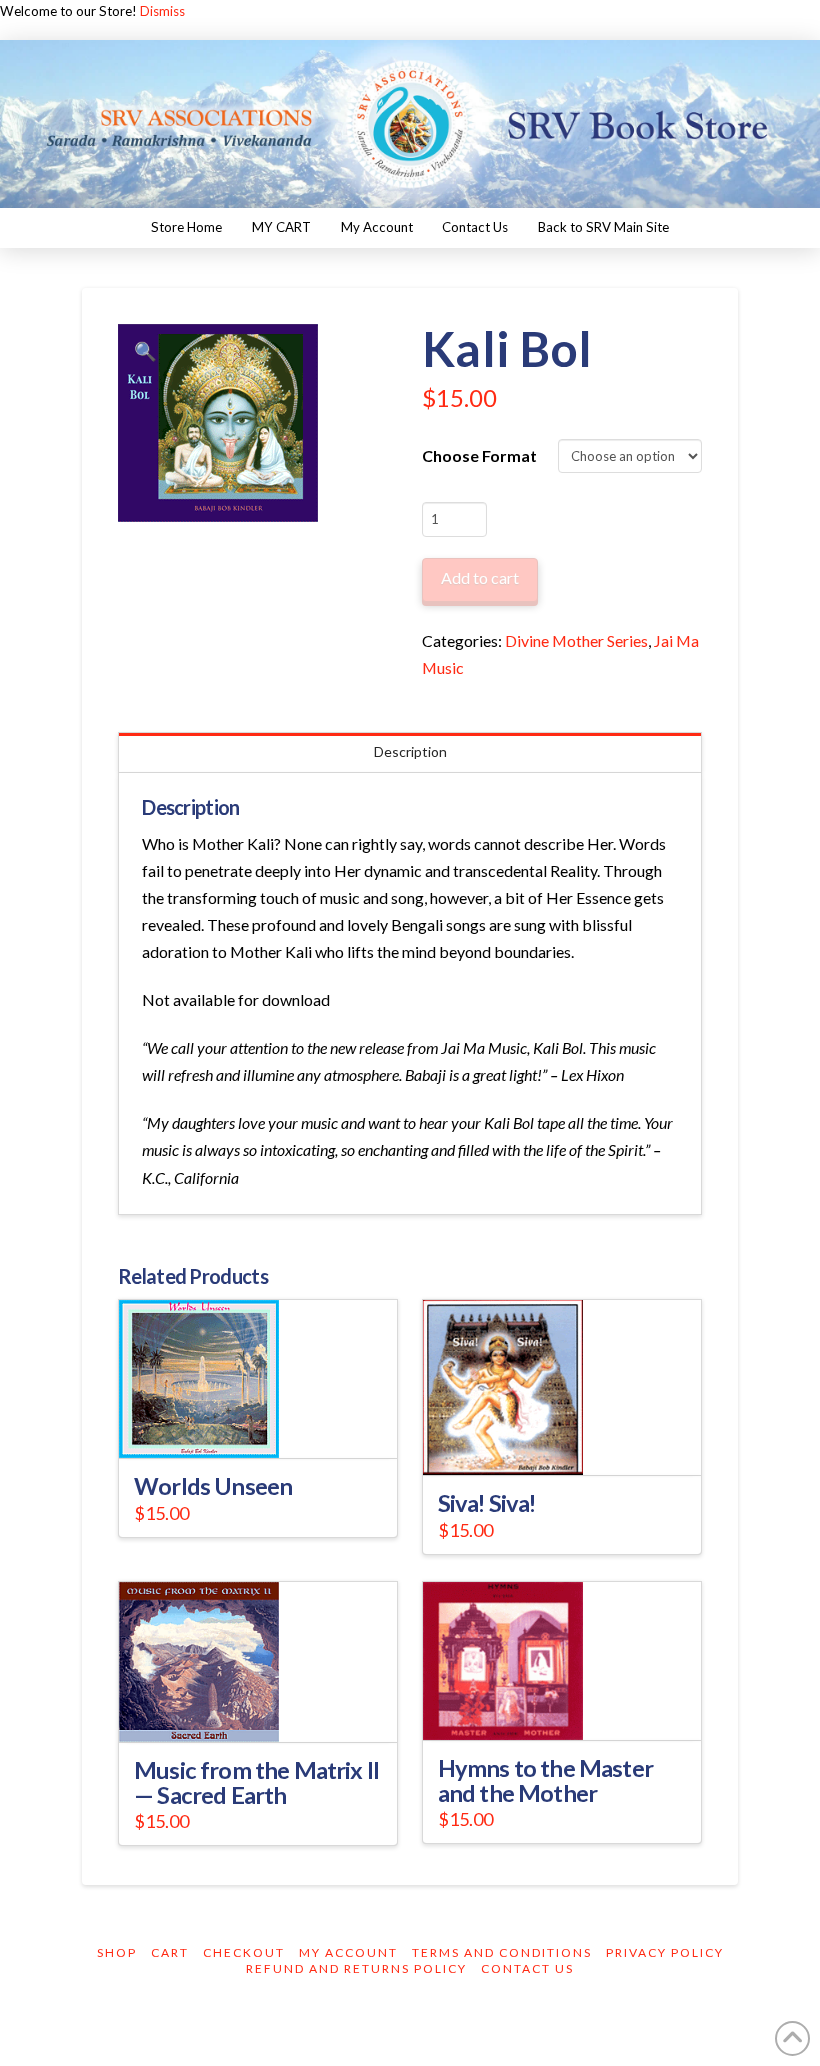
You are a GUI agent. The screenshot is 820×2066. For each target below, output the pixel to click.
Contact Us (527, 1968)
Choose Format (479, 455)
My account (348, 1952)
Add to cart (480, 577)
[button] (145, 351)
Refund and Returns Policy (356, 1968)
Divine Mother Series (576, 640)
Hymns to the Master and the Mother (545, 1780)
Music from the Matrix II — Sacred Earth (256, 1782)
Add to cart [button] (570, 1441)
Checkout (244, 1952)
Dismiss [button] (162, 11)
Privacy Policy (665, 1952)
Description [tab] (410, 751)
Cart (170, 1952)
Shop (117, 1952)
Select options (264, 1424)
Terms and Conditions (502, 1952)
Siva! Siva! (487, 1503)
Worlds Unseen (213, 1486)
